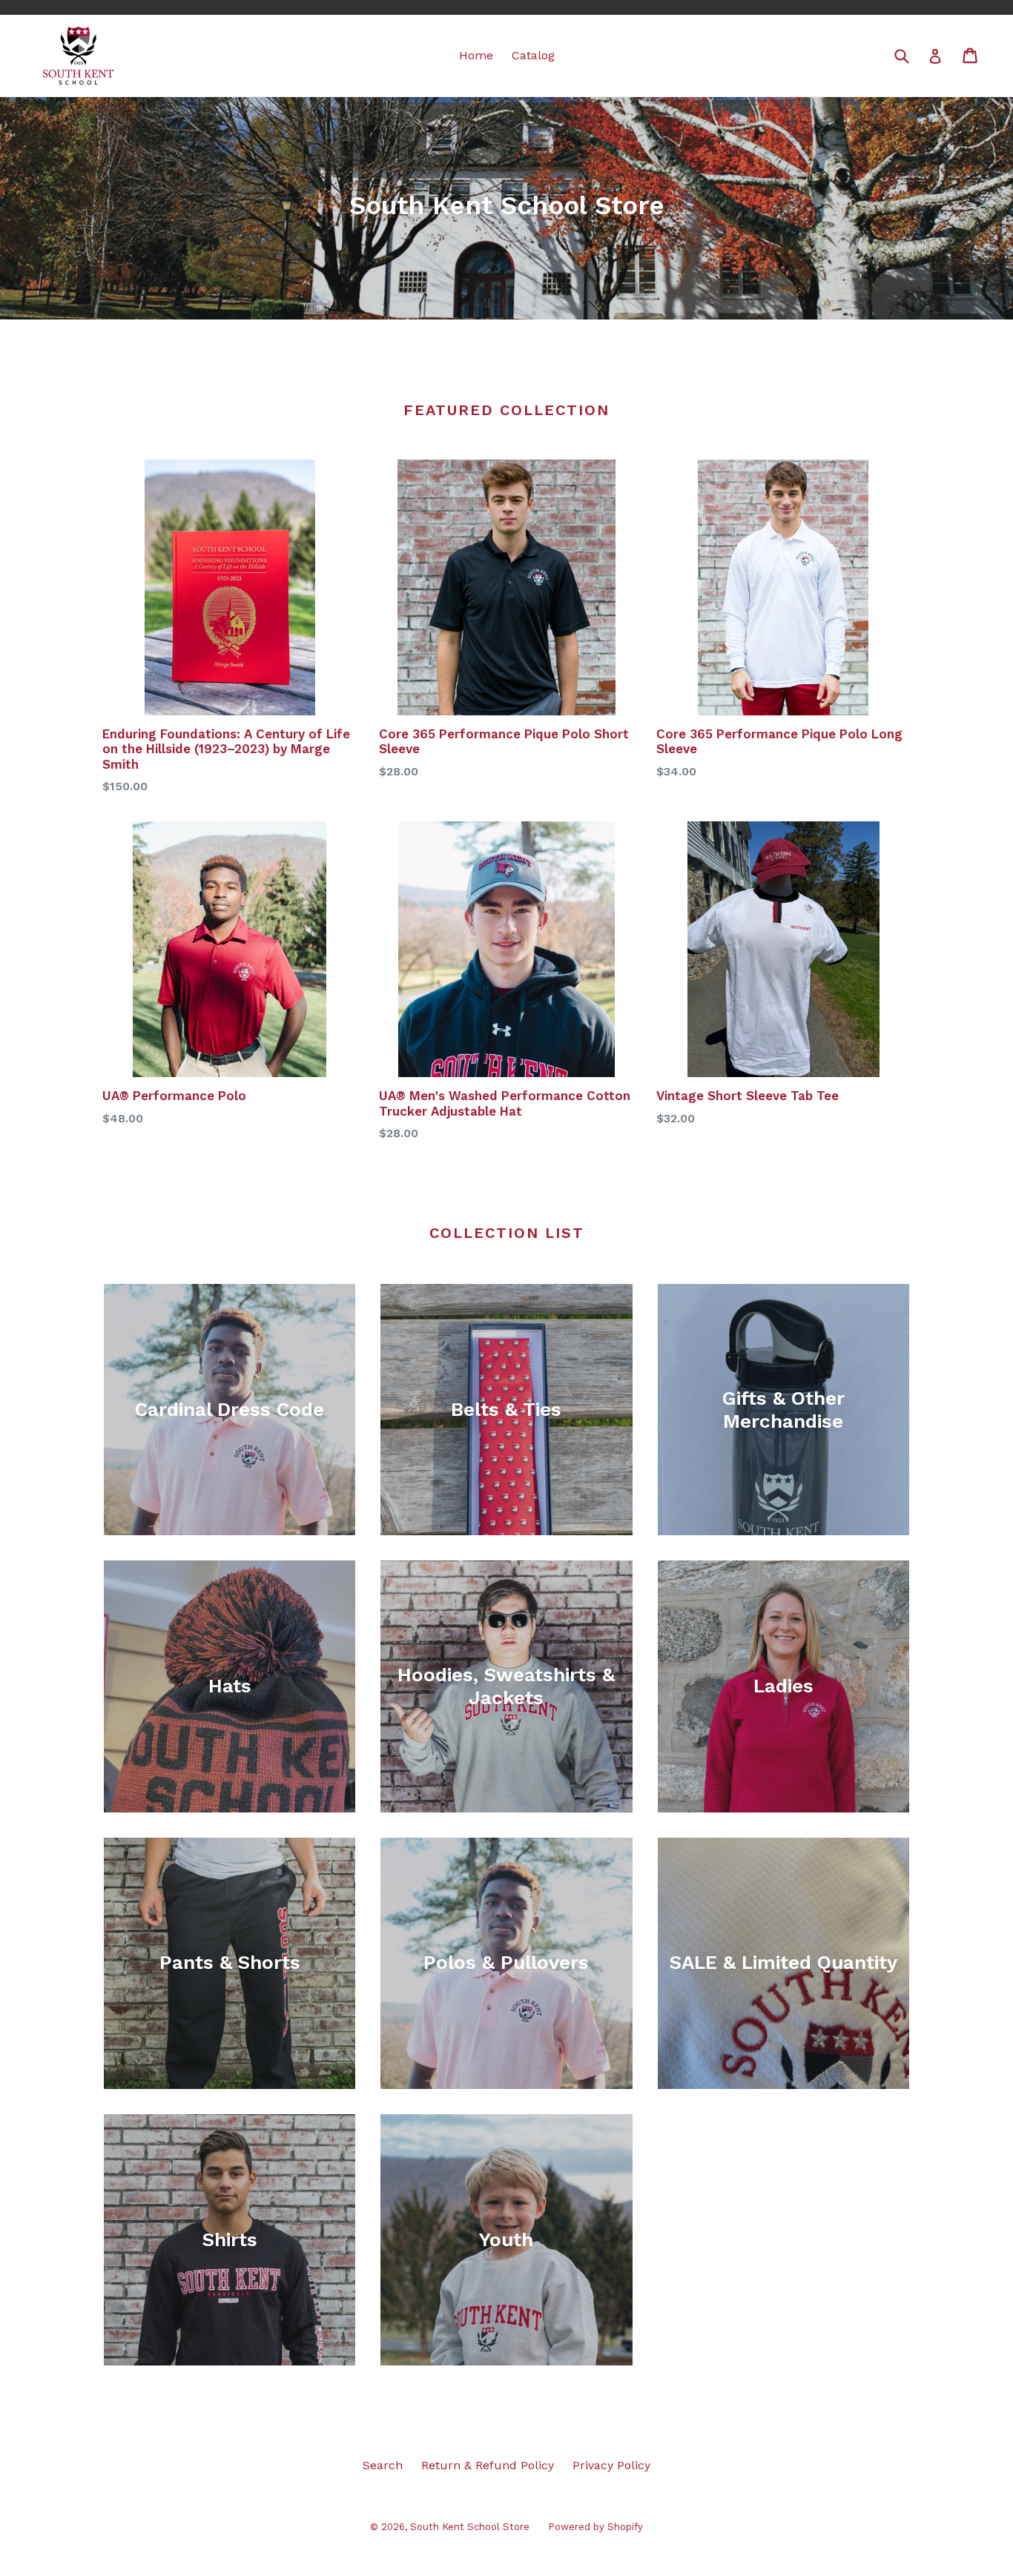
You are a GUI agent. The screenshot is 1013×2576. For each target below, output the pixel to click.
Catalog (533, 55)
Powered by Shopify (595, 2527)
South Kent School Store (470, 2527)
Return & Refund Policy (488, 2465)
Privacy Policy (611, 2465)
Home (476, 55)
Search (383, 2465)
